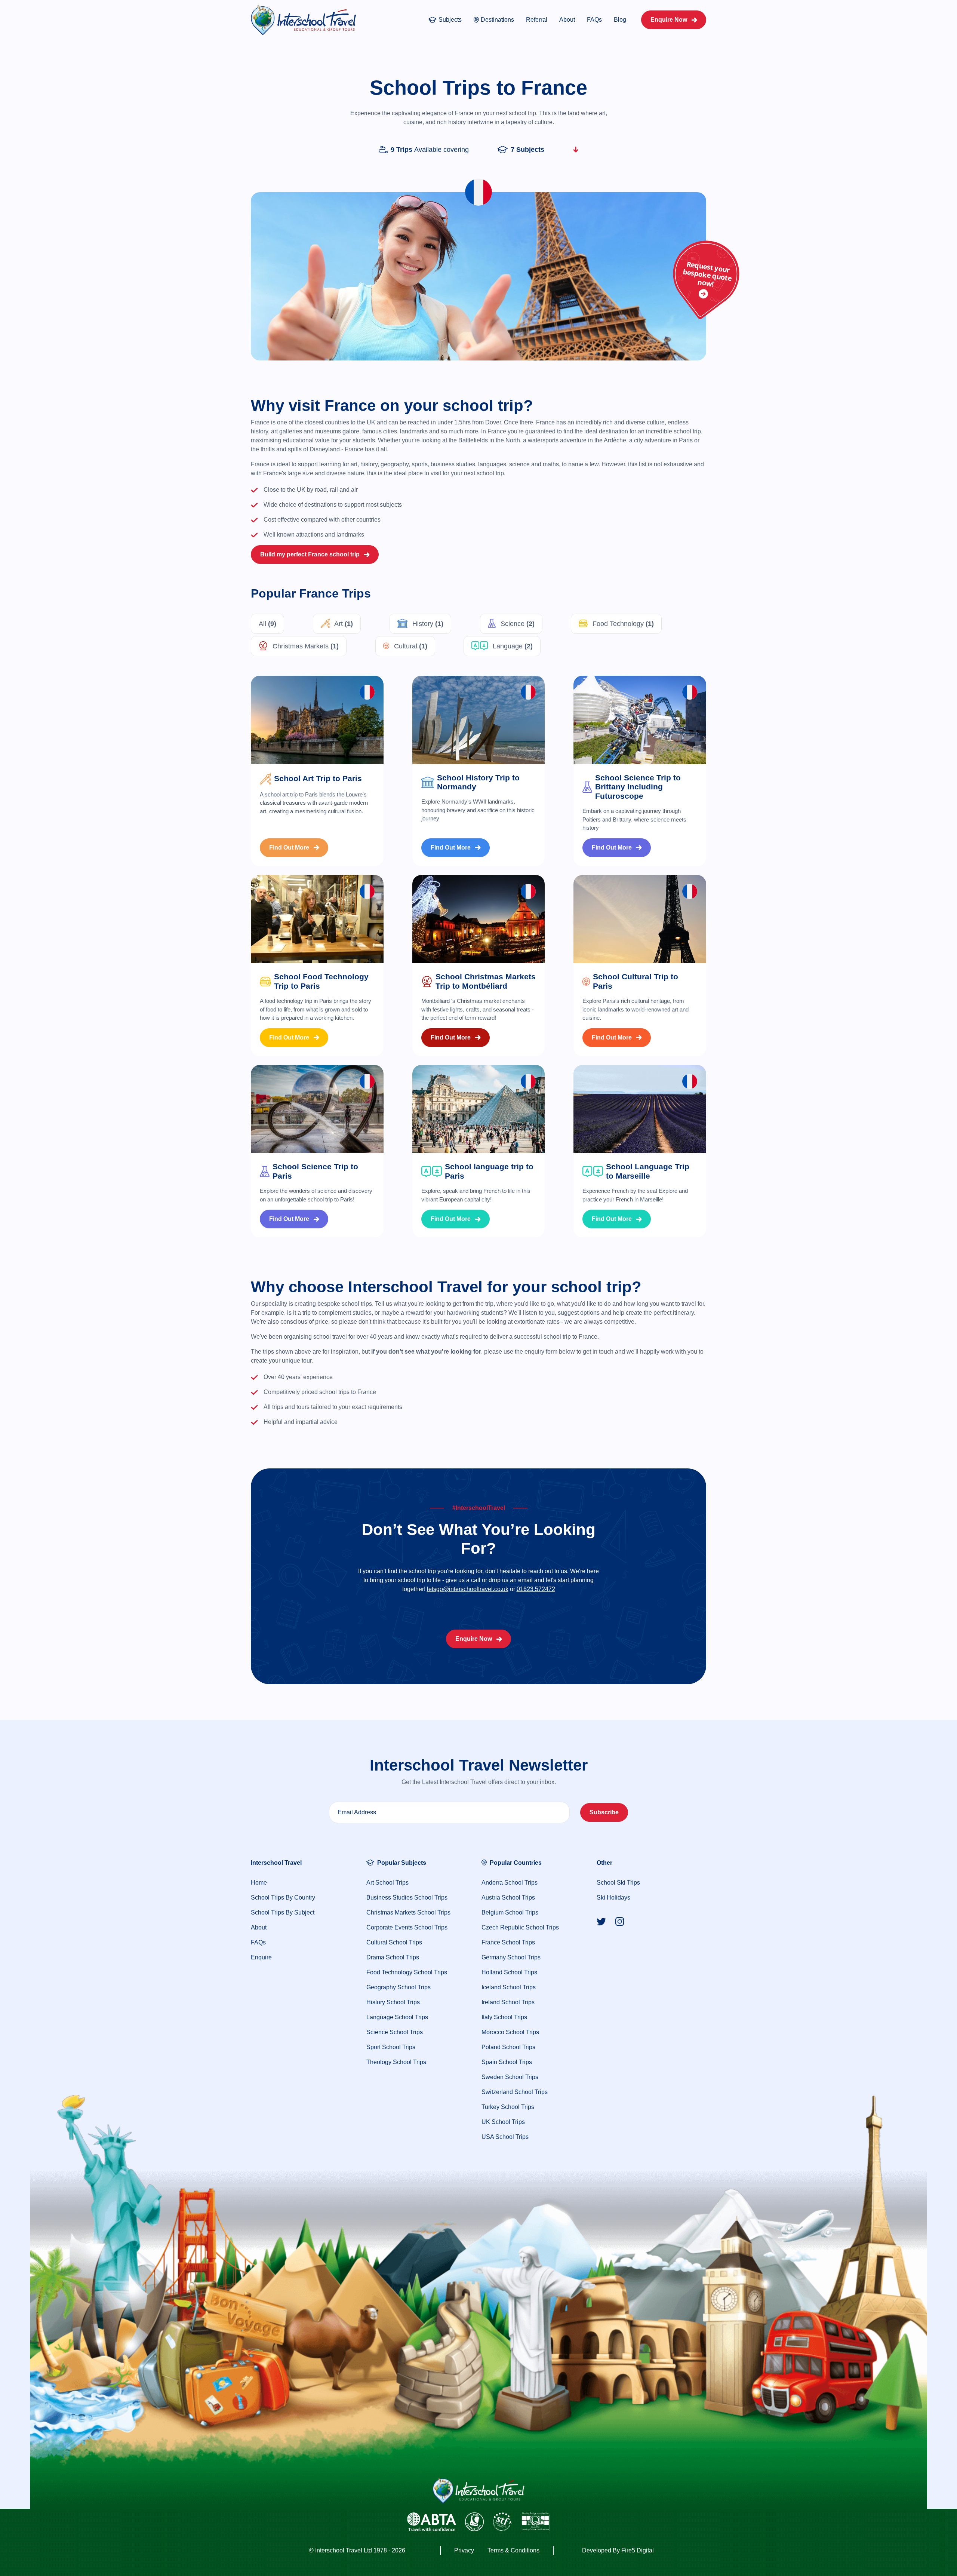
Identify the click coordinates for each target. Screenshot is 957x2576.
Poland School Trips (508, 2047)
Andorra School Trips (510, 1883)
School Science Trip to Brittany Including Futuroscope (638, 787)
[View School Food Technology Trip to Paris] (317, 919)
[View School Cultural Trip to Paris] (640, 919)
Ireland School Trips (508, 2002)
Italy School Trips (504, 2017)
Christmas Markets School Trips (408, 1912)
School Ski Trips (618, 1883)
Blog (620, 20)
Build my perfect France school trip (310, 554)
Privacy (464, 2550)
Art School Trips (387, 1883)
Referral (537, 20)
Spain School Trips (507, 2062)
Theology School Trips (396, 2062)
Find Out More (289, 848)
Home (259, 1883)
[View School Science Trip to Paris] (317, 1109)
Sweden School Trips (510, 2077)
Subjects (450, 20)
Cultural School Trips (394, 1942)
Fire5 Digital (638, 2550)
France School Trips (508, 1942)
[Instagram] (620, 1921)
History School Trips (393, 2002)
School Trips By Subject (283, 1912)
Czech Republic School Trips (520, 1927)
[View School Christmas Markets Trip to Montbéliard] (479, 919)
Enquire (261, 1957)
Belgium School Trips (510, 1912)
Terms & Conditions (513, 2550)
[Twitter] (601, 1921)
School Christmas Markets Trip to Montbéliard (486, 981)
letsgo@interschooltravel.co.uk (468, 1589)
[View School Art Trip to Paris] (317, 720)
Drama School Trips (393, 1957)
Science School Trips (395, 2032)
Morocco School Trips (510, 2032)
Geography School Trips (399, 1987)
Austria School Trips (508, 1898)
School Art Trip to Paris (318, 778)
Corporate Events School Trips (407, 1927)
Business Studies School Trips (407, 1898)
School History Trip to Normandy (478, 782)
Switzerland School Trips (515, 2092)
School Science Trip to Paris (315, 1171)
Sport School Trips (391, 2047)
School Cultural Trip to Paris (636, 981)
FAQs (594, 20)
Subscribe (604, 1812)
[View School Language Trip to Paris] (479, 1109)
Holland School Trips (509, 1972)
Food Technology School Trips (407, 1972)
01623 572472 (536, 1589)
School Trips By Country (283, 1898)
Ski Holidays (613, 1898)
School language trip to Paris (489, 1171)
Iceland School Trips (509, 1987)
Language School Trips (397, 2017)
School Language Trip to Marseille (648, 1171)
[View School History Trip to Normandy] (479, 720)
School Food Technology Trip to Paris (321, 981)
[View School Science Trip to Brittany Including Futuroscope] (640, 720)
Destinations (497, 20)
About (567, 20)
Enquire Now (669, 20)
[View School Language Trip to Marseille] (640, 1109)
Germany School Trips (511, 1957)
